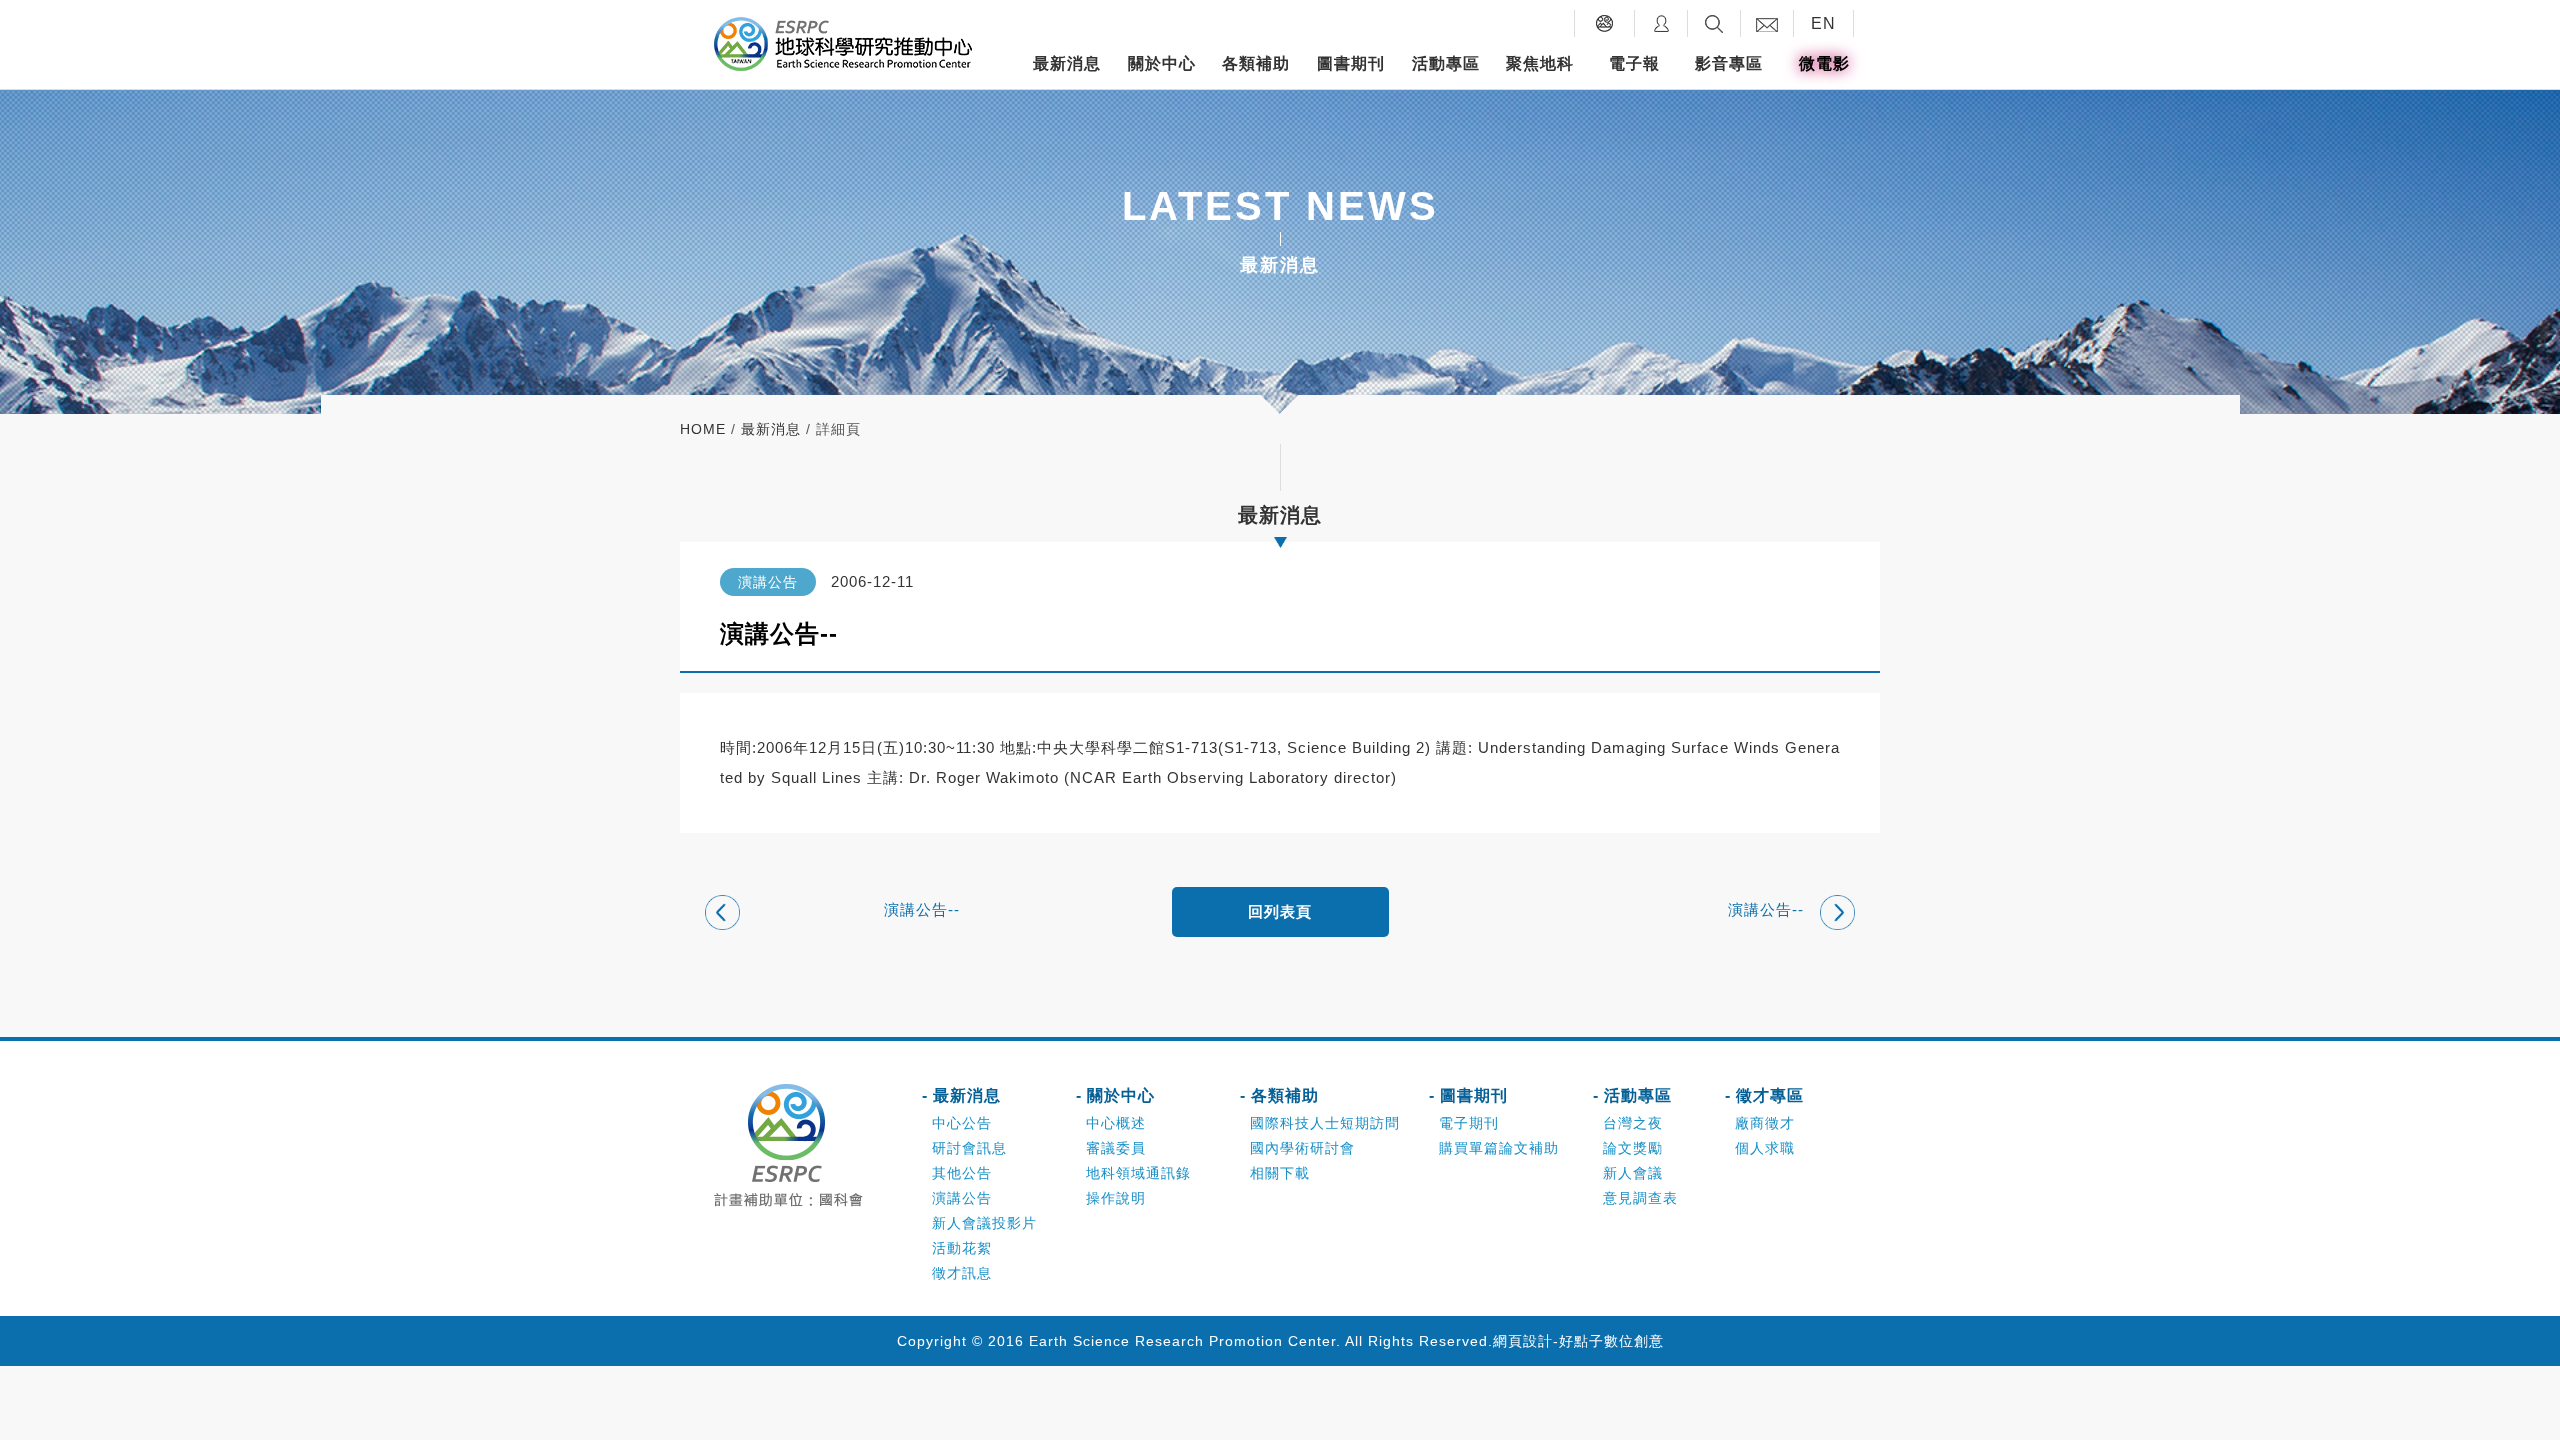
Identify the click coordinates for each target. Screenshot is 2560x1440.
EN (1823, 23)
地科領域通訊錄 (1138, 1173)
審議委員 (1116, 1148)
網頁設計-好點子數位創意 (1578, 1341)
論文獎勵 (1633, 1148)
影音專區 (1729, 63)
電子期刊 (1469, 1123)
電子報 (1634, 63)
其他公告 (962, 1173)
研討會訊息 (969, 1148)
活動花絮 (962, 1248)
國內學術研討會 (1302, 1148)
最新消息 (1067, 63)
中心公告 (962, 1123)
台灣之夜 (1633, 1123)
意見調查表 (1640, 1198)
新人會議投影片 (984, 1223)
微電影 (1824, 63)
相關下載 (1280, 1173)
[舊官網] (1604, 23)
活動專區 (1446, 63)
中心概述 (1116, 1123)
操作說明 (1116, 1198)
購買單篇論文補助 (1499, 1148)
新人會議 (1633, 1173)
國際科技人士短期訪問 (1325, 1123)
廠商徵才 (1765, 1123)
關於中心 (1162, 63)
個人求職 (1765, 1148)
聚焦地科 (1540, 63)
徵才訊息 (962, 1273)
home (703, 429)
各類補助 (1256, 63)
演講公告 (962, 1198)
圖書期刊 (1351, 63)
